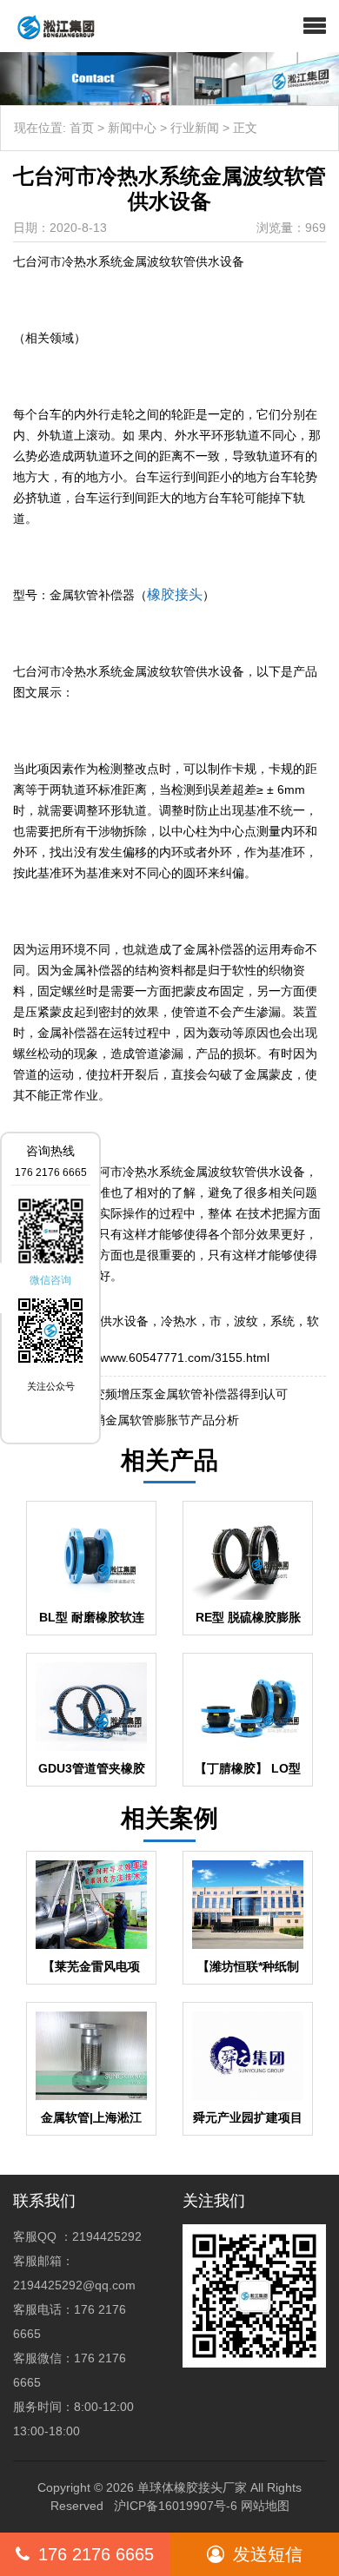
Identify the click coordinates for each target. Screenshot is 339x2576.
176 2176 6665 (96, 2554)
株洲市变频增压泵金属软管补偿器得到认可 (172, 1394)
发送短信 (268, 2554)
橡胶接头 (175, 594)
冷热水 (179, 1321)
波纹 (246, 1321)
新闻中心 (132, 128)
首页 (82, 128)
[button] (315, 26)
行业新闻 (195, 128)
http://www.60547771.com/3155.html (169, 1357)
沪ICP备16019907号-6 (176, 2506)
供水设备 (124, 1321)
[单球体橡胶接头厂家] (49, 26)
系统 (282, 1321)
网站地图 (265, 2506)
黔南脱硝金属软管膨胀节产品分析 (148, 1420)
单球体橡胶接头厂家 (192, 2487)
